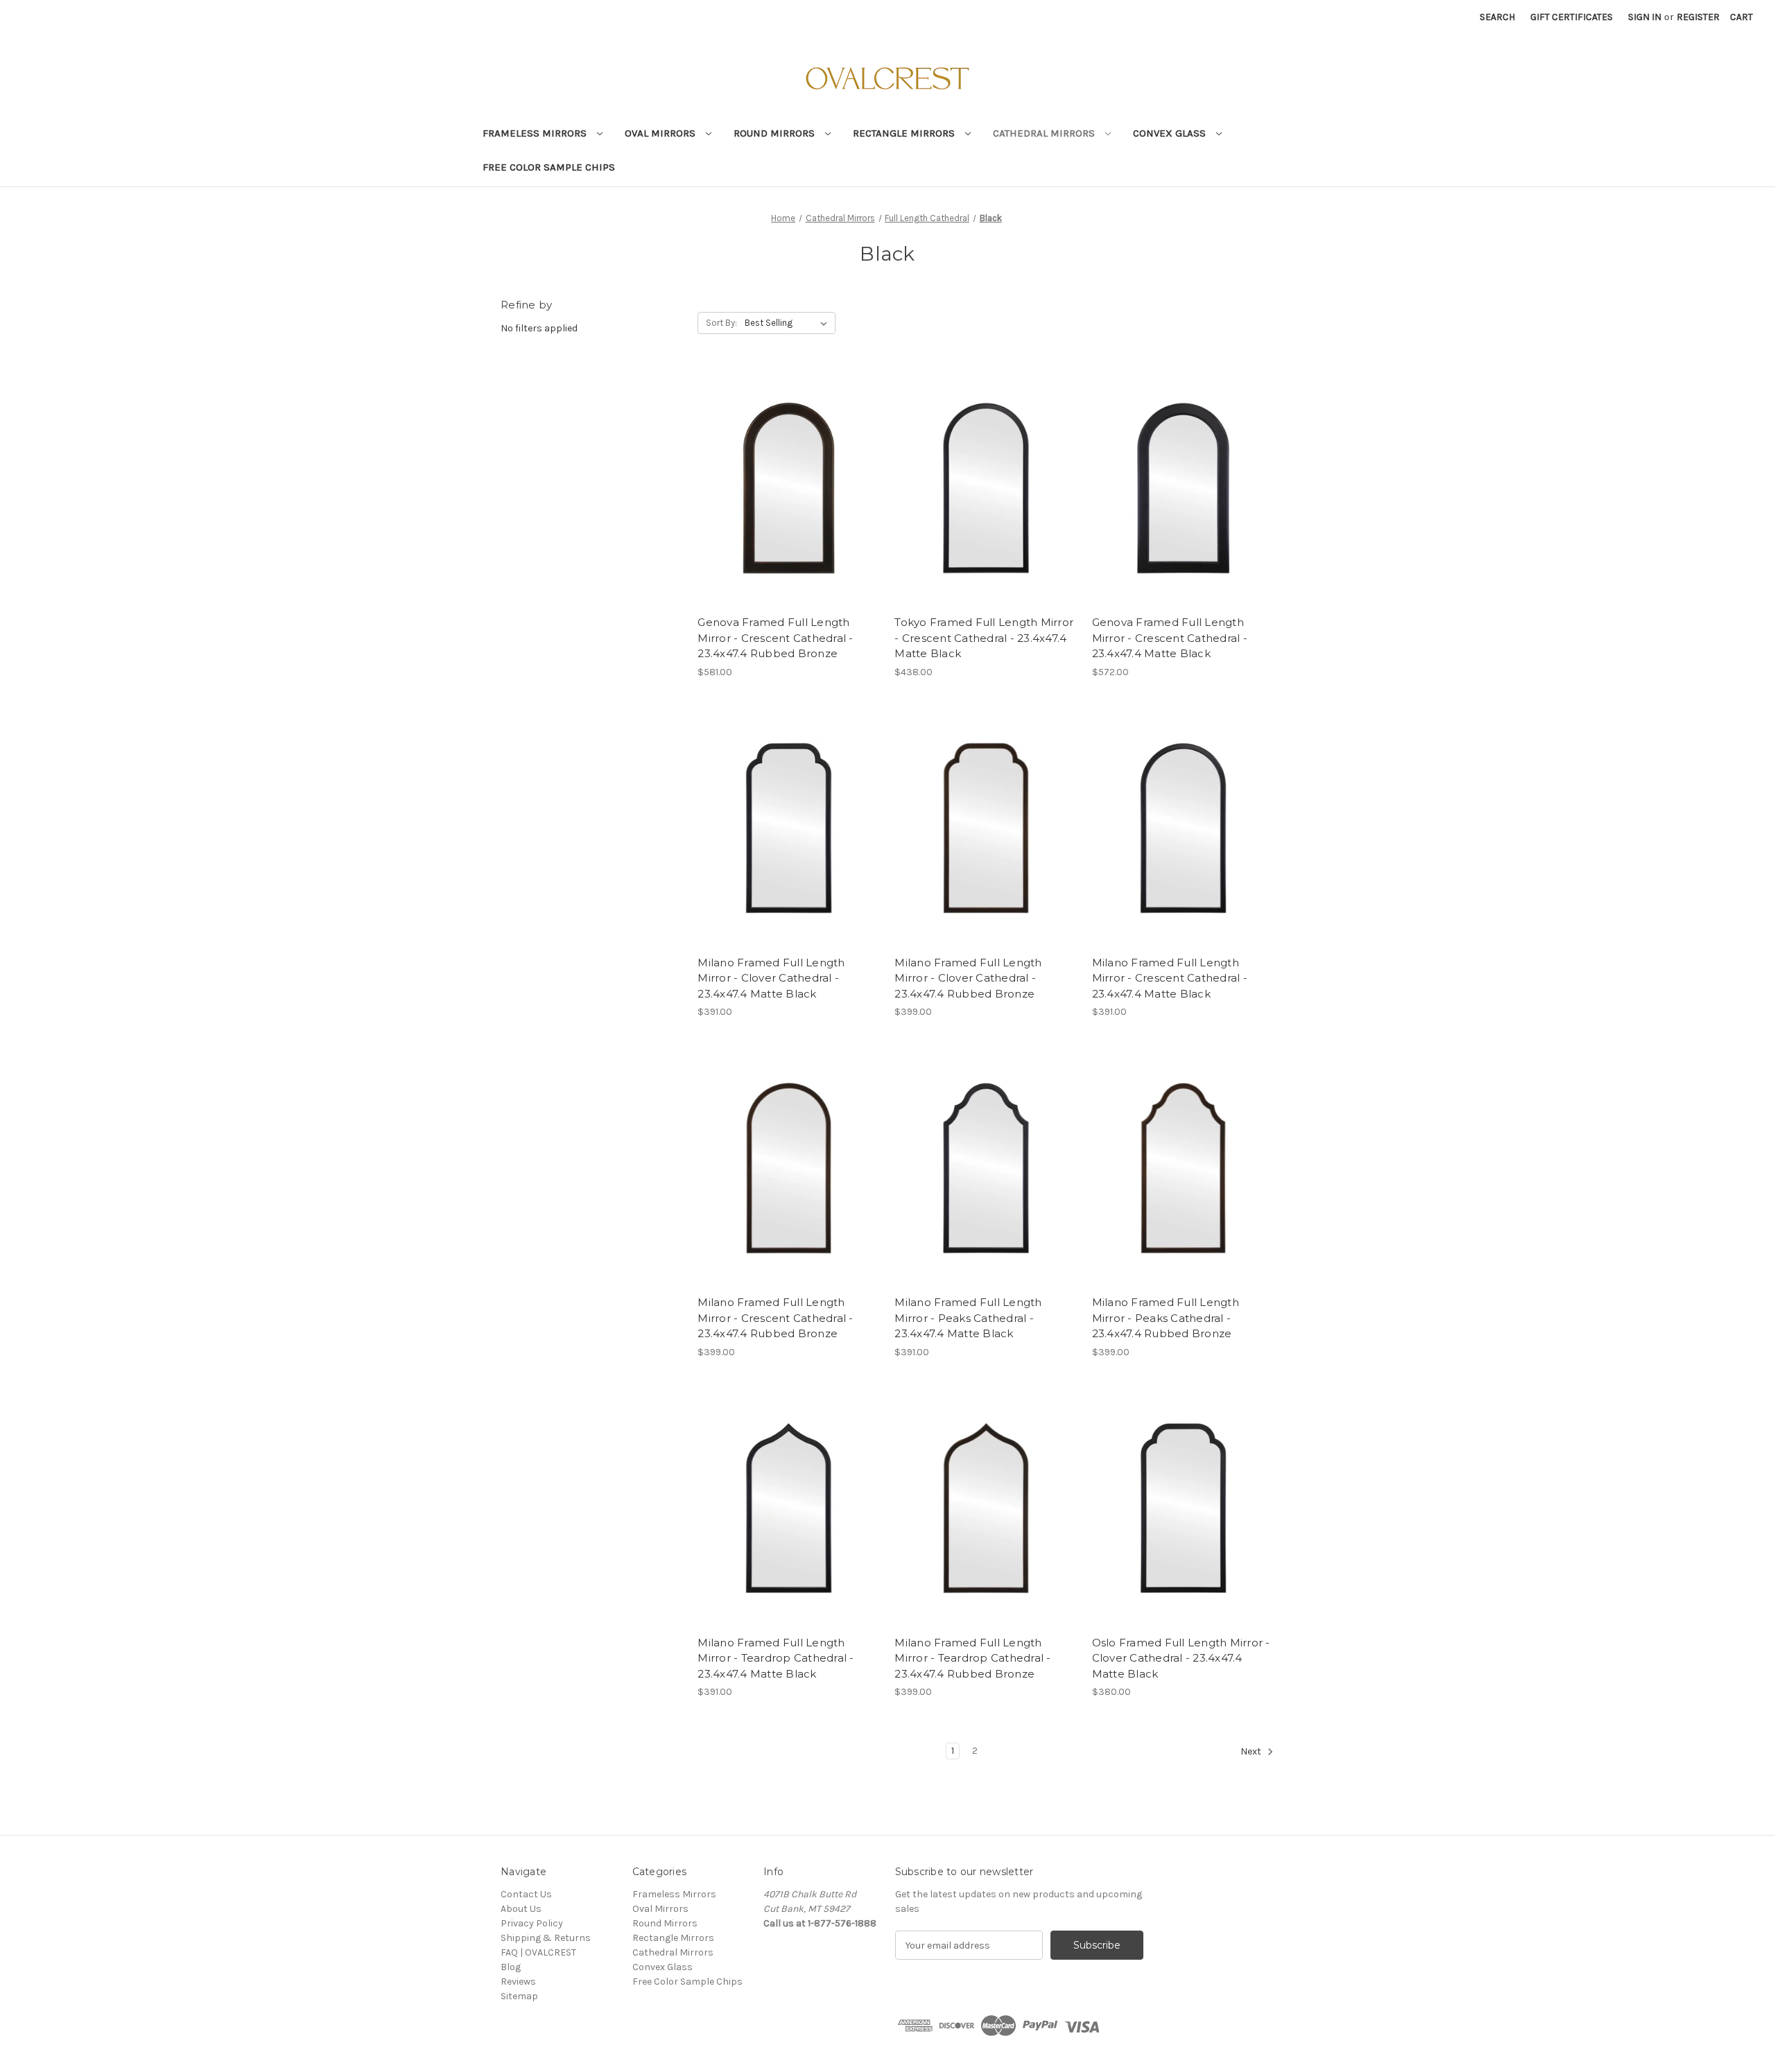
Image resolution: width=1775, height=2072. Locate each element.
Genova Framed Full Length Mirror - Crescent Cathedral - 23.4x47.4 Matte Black (1170, 638)
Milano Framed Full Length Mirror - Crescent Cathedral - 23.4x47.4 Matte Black (1170, 978)
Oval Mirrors (661, 133)
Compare (784, 476)
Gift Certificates (1571, 17)
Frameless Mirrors (536, 133)
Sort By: (721, 323)
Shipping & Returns (546, 1938)
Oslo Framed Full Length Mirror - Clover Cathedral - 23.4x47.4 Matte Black (1181, 1658)
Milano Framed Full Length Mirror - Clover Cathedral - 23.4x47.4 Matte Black (771, 978)
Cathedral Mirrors (1045, 133)
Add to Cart (789, 500)
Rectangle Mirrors (905, 133)
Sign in (1645, 17)
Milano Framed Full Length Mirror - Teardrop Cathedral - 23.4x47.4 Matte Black (776, 1658)
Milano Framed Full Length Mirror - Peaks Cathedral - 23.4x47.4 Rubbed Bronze (1166, 1318)
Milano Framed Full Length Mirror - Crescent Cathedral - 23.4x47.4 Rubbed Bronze (775, 1318)
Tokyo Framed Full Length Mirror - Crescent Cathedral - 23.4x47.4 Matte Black (984, 638)
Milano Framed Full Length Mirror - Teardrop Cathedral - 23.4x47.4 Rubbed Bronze (972, 1658)
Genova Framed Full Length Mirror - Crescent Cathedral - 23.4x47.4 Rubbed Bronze (775, 638)
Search (1497, 17)
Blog (511, 1967)
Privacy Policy (532, 1923)
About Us (521, 1909)
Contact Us (526, 1894)
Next (1252, 1752)
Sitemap (519, 1996)
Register (1698, 17)
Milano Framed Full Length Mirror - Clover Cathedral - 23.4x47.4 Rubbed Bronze (968, 978)
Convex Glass (1171, 133)
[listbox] (789, 323)
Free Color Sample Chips (549, 167)
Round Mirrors (776, 133)
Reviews (518, 1982)
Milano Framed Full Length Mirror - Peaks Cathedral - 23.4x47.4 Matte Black (968, 1318)
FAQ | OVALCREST (538, 1952)
